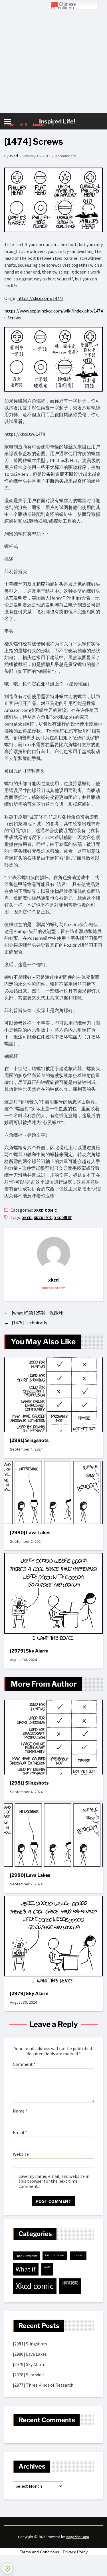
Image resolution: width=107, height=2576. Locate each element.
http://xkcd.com (54, 1288)
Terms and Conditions (39, 2552)
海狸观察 (70, 2283)
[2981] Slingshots (29, 1440)
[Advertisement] (53, 57)
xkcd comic (46, 1210)
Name (20, 2111)
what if (26, 2269)
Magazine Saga (77, 2537)
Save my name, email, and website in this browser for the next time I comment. (54, 2181)
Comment (24, 2064)
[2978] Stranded (28, 2375)
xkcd (14, 156)
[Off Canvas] (8, 121)
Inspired (78, 2255)
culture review (55, 2255)
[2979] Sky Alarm (29, 1651)
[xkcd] (54, 1253)
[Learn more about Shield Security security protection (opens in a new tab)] (7, 2569)
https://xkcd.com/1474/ (40, 298)
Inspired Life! (57, 121)
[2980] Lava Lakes (30, 1533)
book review (26, 2256)
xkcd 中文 (43, 1218)
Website (21, 2154)
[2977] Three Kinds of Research (43, 2385)
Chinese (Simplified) (63, 5)
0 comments (65, 156)
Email (20, 2133)
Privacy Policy (75, 2552)
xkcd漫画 (63, 1218)
